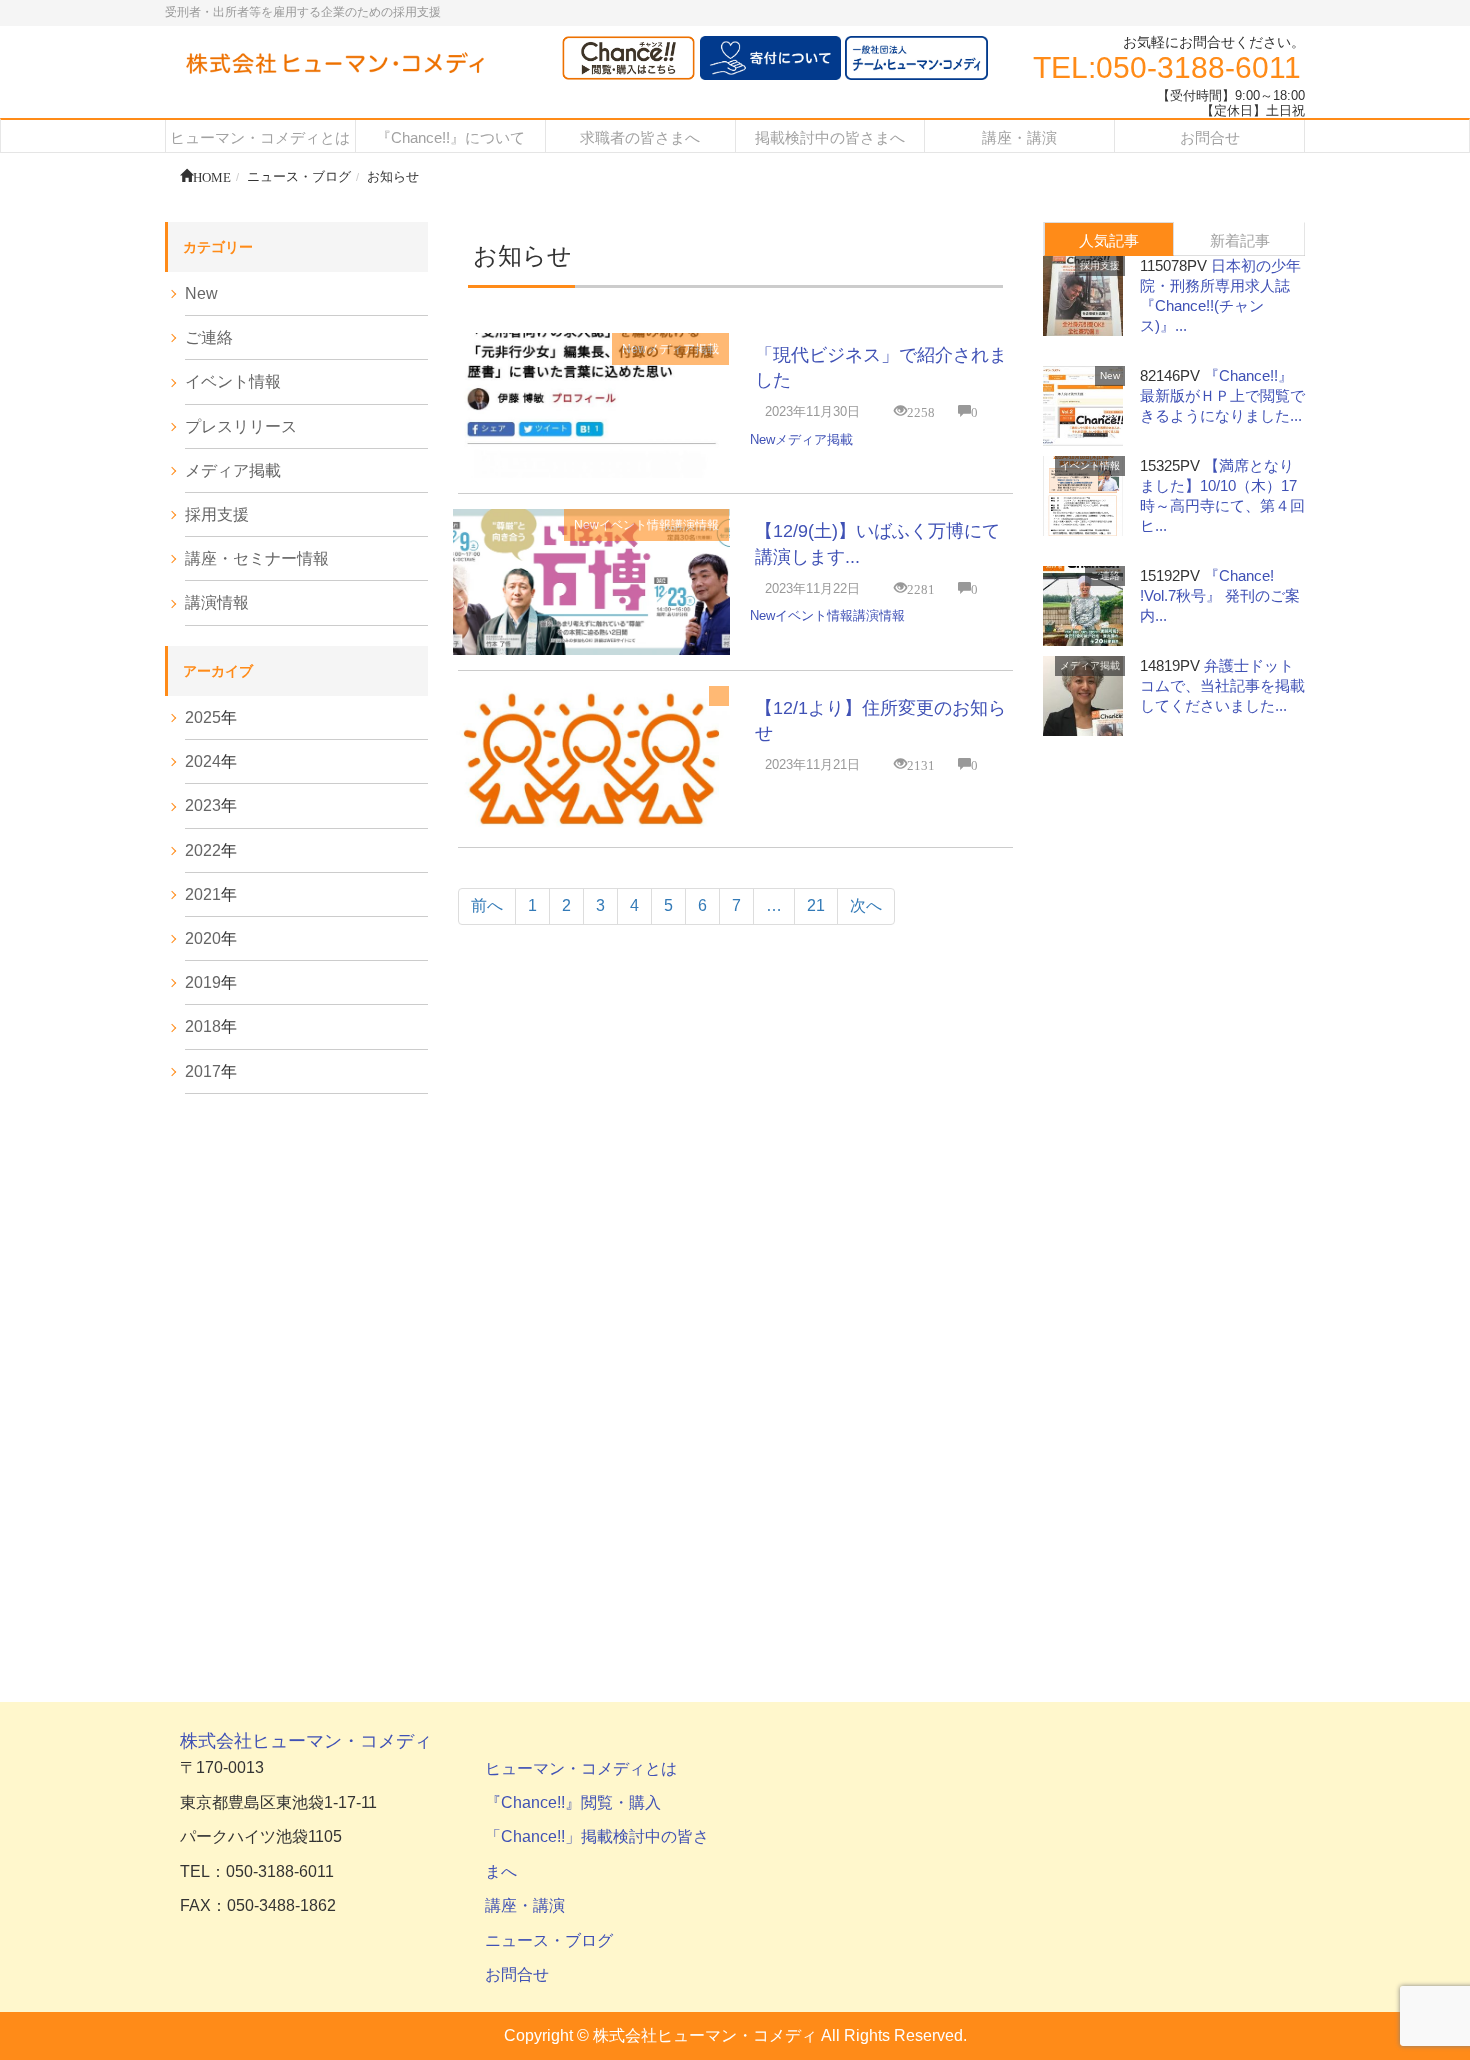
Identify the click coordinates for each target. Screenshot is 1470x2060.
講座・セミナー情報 (257, 558)
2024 (203, 761)
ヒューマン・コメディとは (581, 1768)
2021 (203, 894)
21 (816, 905)
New (634, 349)
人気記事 (1109, 240)
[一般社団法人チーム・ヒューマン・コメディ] (916, 58)
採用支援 (217, 514)
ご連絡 (209, 337)
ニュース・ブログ (549, 1940)
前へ (487, 905)
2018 (203, 1026)
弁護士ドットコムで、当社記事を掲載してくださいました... (1222, 685)
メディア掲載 (683, 349)
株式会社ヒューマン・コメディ (306, 1741)
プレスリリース (241, 426)
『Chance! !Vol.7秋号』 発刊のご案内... (1220, 595)
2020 (203, 938)
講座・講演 (525, 1905)
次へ (866, 905)
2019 (203, 982)
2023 (203, 805)
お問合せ (517, 1974)
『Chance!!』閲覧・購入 (573, 1802)
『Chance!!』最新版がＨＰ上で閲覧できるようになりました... (1222, 395)
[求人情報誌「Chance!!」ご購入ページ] (628, 58)
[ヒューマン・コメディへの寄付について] (770, 58)
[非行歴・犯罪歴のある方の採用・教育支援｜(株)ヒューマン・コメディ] (335, 64)
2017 (203, 1071)
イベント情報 (635, 525)
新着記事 (1240, 240)
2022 (203, 850)
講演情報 (695, 525)
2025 (203, 717)
